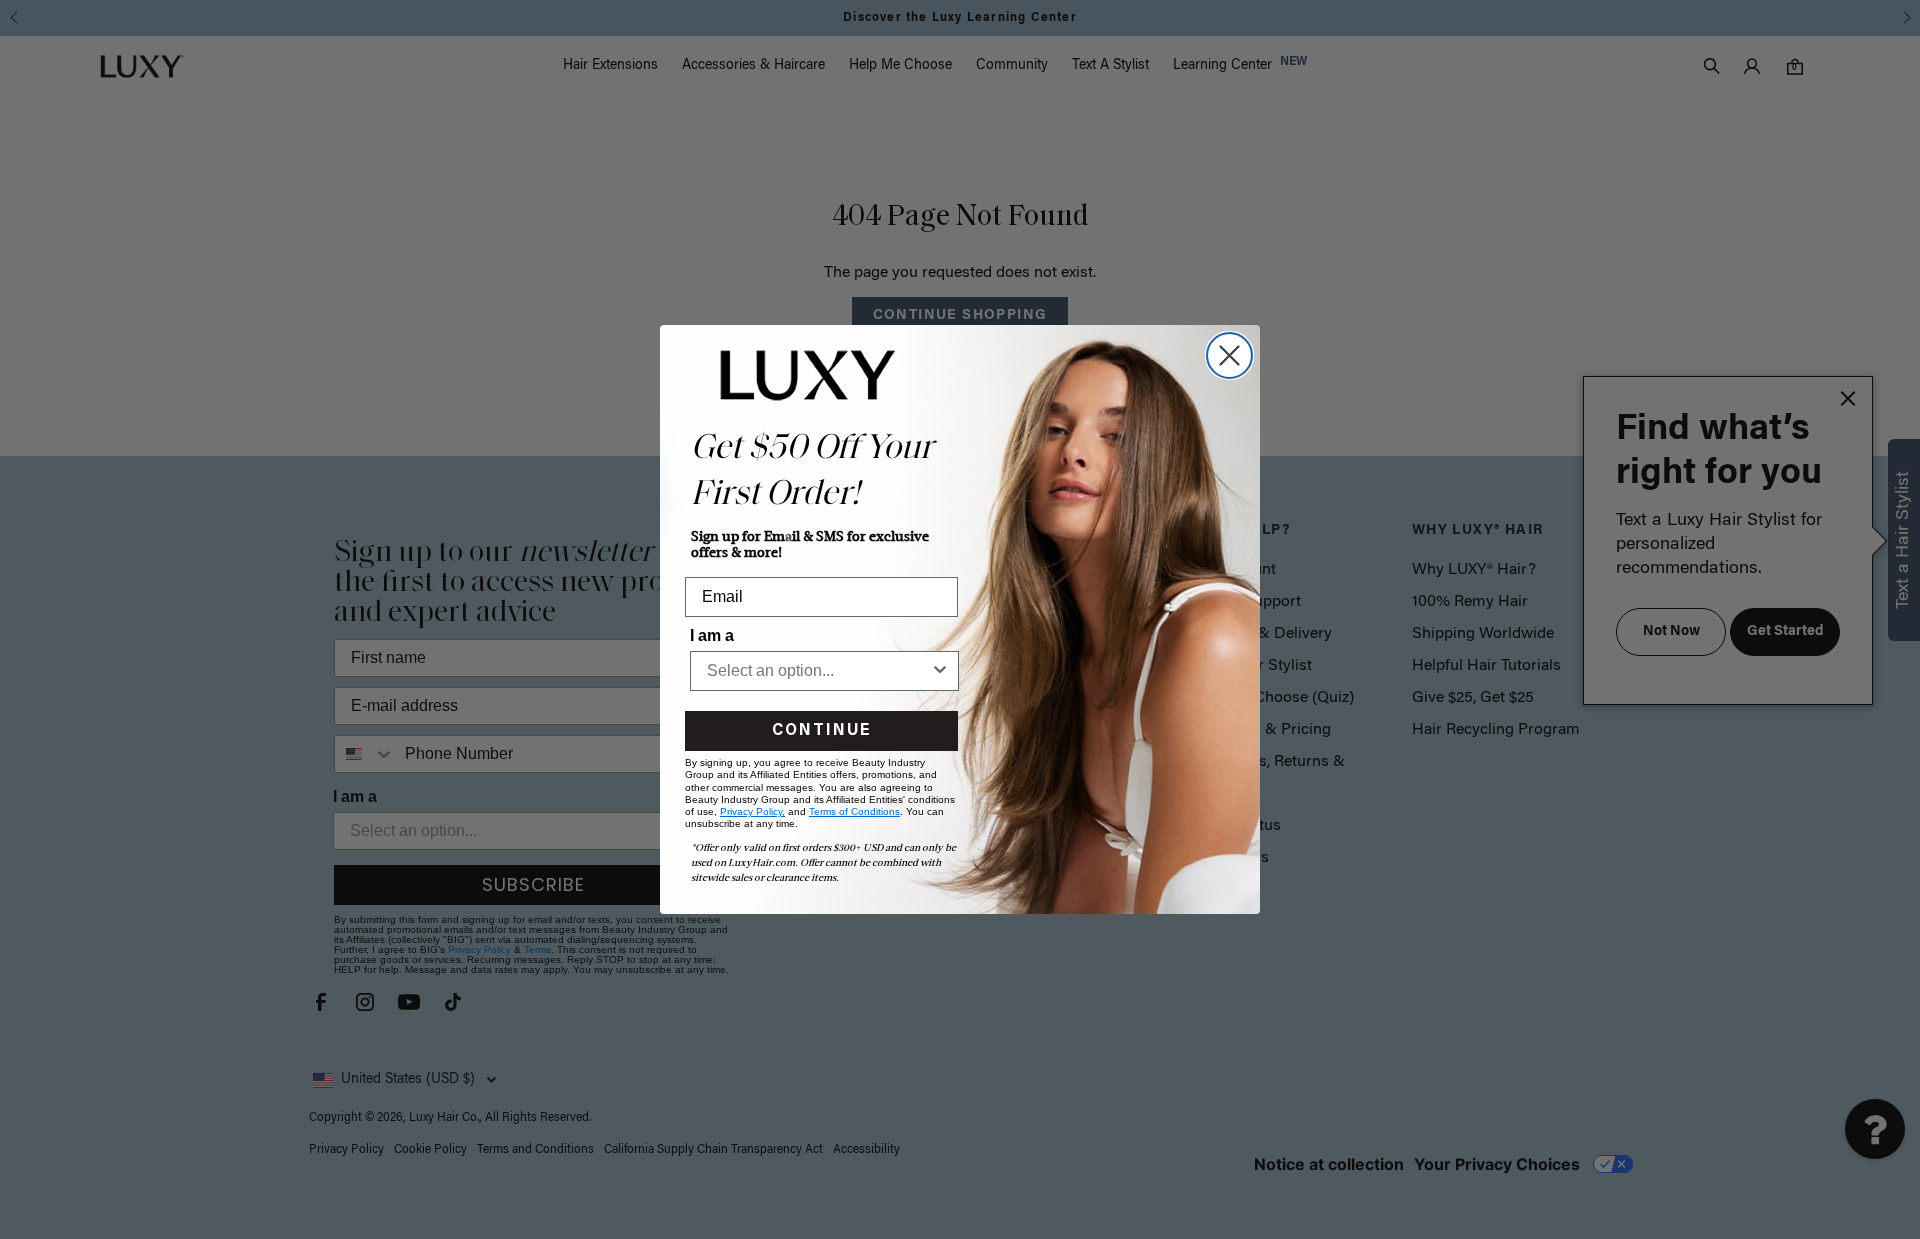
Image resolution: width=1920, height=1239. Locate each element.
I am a (712, 635)
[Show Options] (940, 671)
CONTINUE (821, 731)
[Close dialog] (1229, 355)
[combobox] (818, 671)
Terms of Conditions (854, 811)
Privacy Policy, (752, 811)
